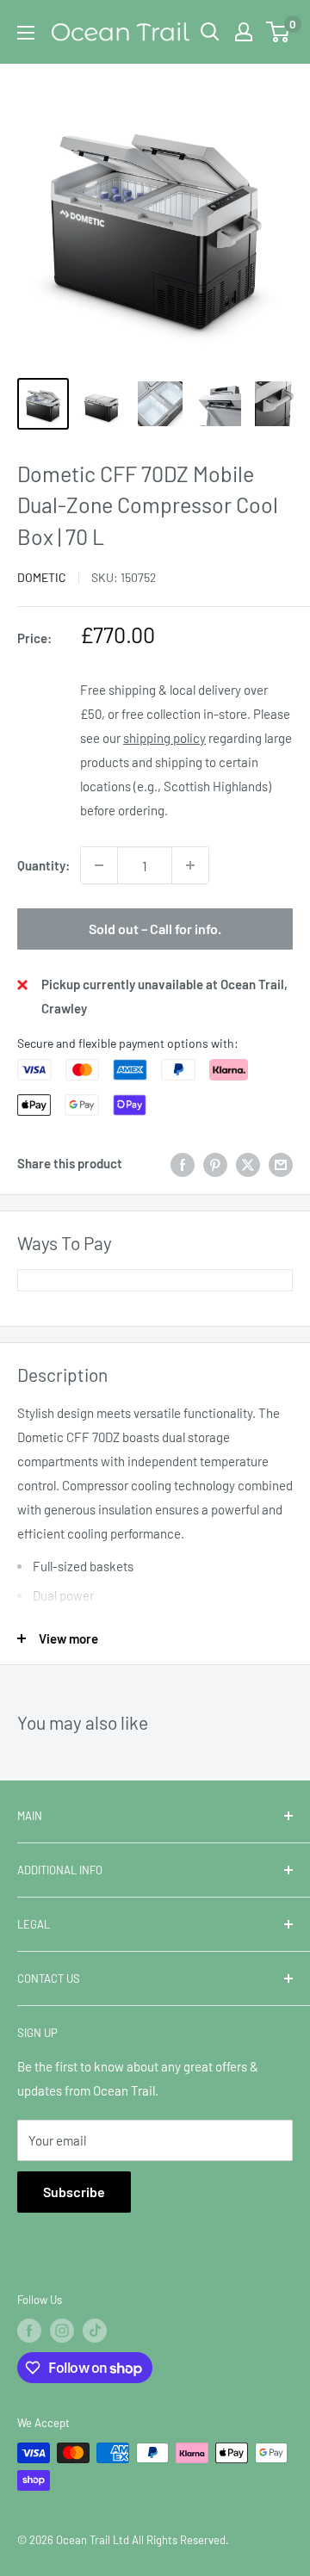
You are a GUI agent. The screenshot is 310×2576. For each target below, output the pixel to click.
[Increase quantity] (190, 865)
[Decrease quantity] (99, 865)
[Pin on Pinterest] (215, 1163)
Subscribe (74, 2192)
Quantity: (43, 865)
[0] (279, 32)
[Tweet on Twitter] (248, 1163)
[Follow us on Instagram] (62, 2331)
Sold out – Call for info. (155, 929)
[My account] (244, 32)
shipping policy (164, 738)
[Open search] (210, 32)
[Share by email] (281, 1163)
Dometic (42, 577)
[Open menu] (26, 33)
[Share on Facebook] (183, 1163)
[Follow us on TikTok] (95, 2331)
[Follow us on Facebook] (29, 2331)
